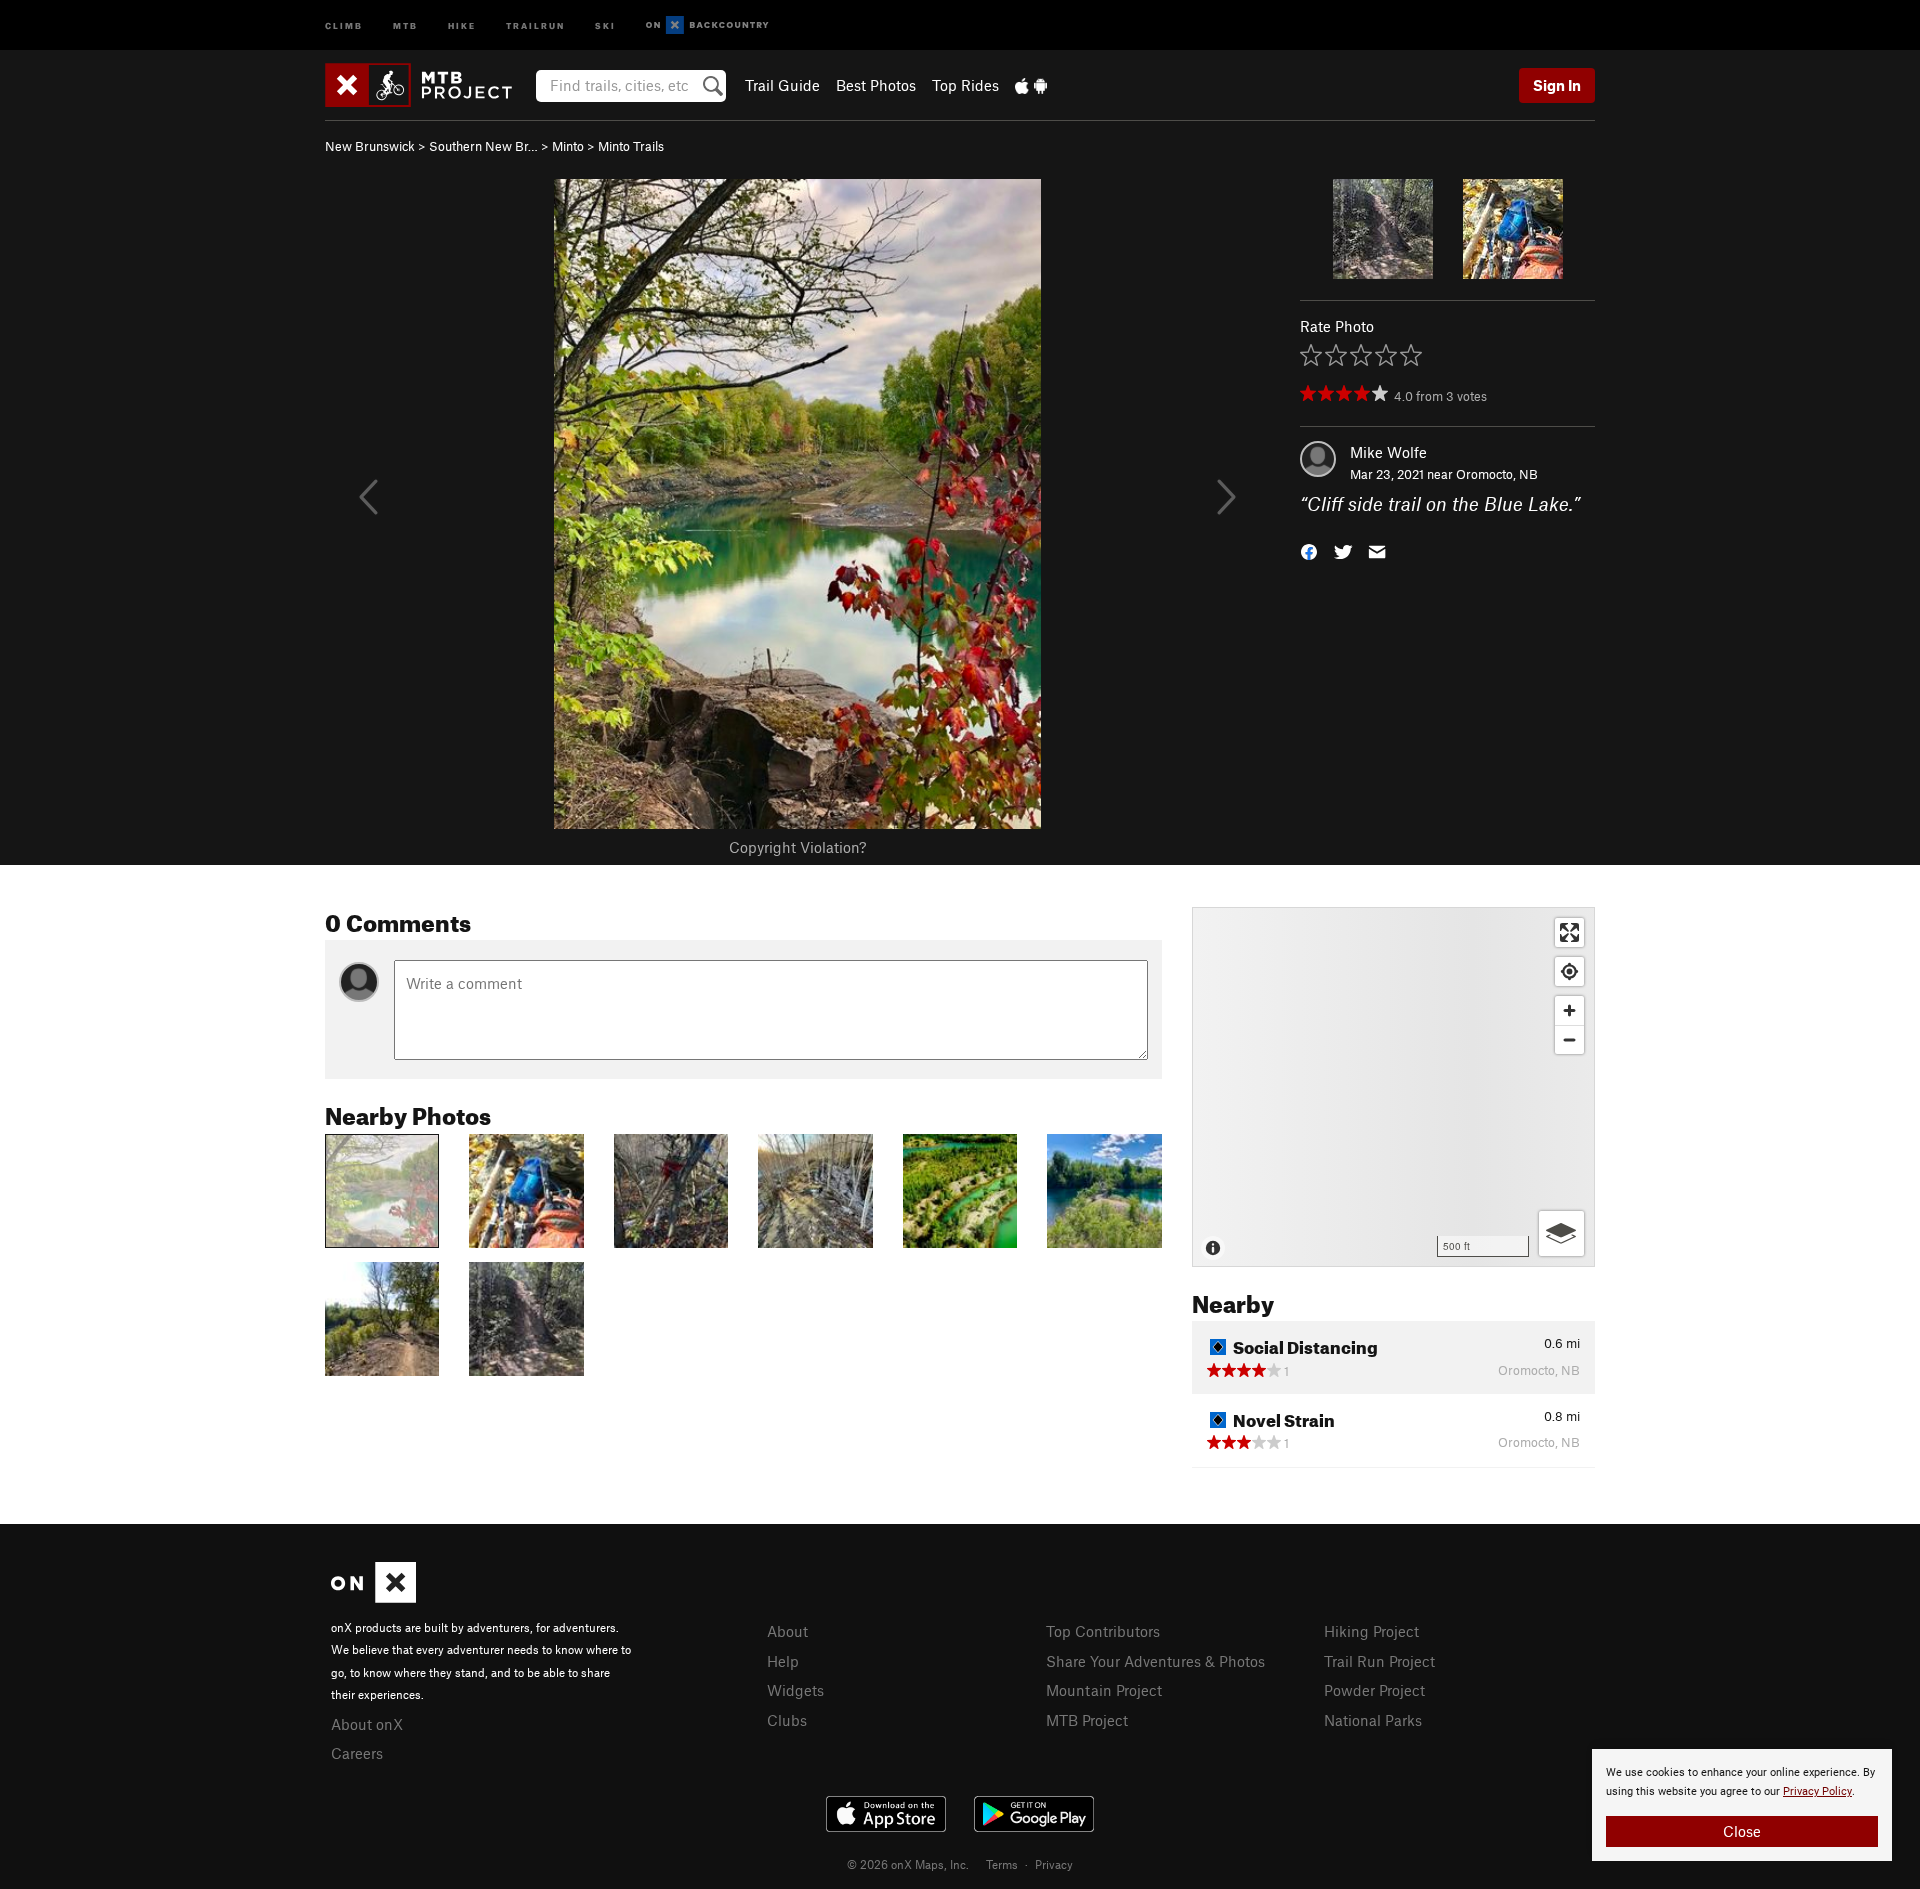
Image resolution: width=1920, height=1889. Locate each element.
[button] (1309, 550)
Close (1742, 1831)
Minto (568, 146)
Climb (344, 24)
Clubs (787, 1720)
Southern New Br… (483, 146)
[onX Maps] (373, 1597)
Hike (462, 24)
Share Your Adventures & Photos (1155, 1661)
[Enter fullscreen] (1569, 932)
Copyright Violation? (797, 847)
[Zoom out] (1569, 1039)
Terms (1002, 1864)
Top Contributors (1103, 1631)
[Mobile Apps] (1031, 85)
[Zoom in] (1569, 1010)
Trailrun (535, 24)
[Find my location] (1569, 971)
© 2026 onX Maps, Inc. (908, 1864)
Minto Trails (631, 146)
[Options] (1561, 1233)
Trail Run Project (1379, 1661)
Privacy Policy (1817, 1791)
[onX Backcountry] (707, 25)
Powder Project (1374, 1690)
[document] (1742, 1805)
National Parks (1373, 1720)
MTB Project (1087, 1720)
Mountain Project (1104, 1690)
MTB (405, 24)
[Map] (1393, 1087)
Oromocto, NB (1497, 474)
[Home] (428, 85)
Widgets (795, 1690)
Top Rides (965, 85)
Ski (605, 24)
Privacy (1054, 1864)
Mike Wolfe (1388, 452)
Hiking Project (1371, 1631)
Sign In (1557, 85)
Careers (357, 1753)
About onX (367, 1724)
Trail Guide (782, 85)
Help (783, 1661)
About (787, 1631)
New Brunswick (370, 146)
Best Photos (876, 85)
